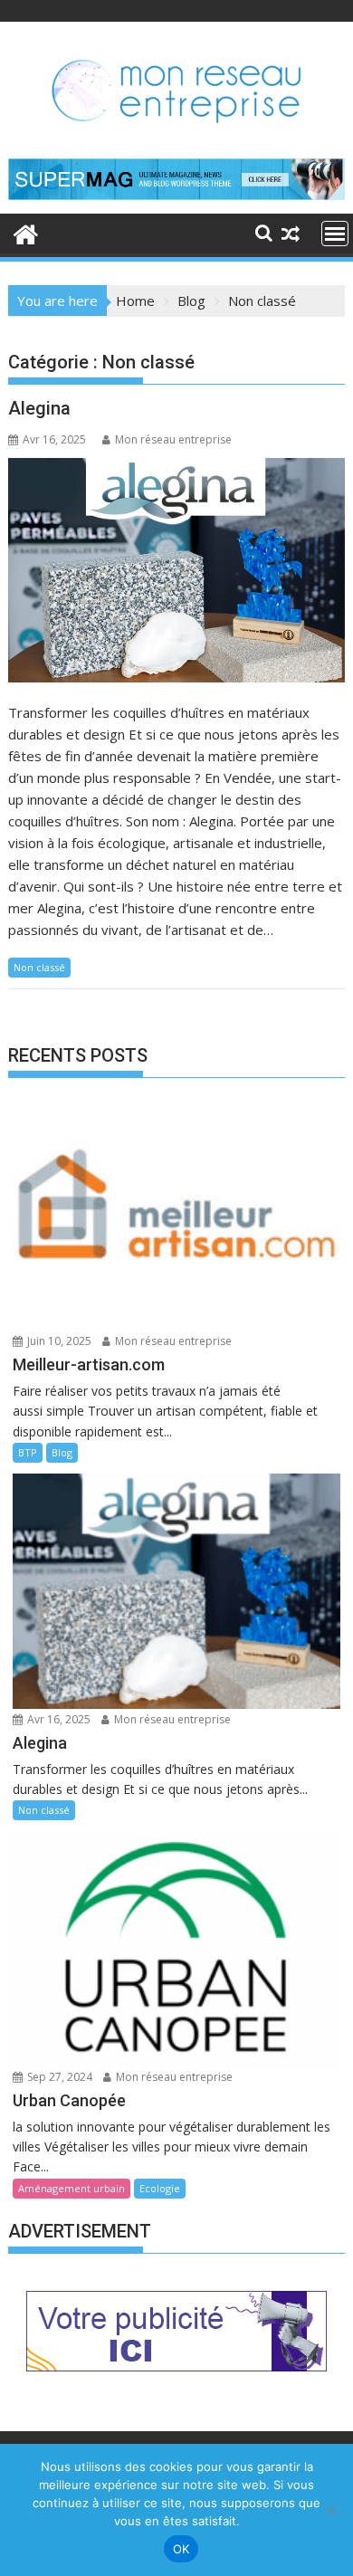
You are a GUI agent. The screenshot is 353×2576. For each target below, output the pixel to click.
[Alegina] (176, 570)
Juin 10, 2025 (58, 1341)
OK (181, 2549)
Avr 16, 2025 (57, 1719)
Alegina (39, 408)
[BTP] (26, 232)
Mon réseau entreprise (173, 439)
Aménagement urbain (72, 2188)
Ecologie (160, 2188)
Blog (62, 1452)
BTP (28, 1452)
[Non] (330, 2510)
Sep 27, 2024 (58, 2077)
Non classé (39, 967)
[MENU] (335, 234)
